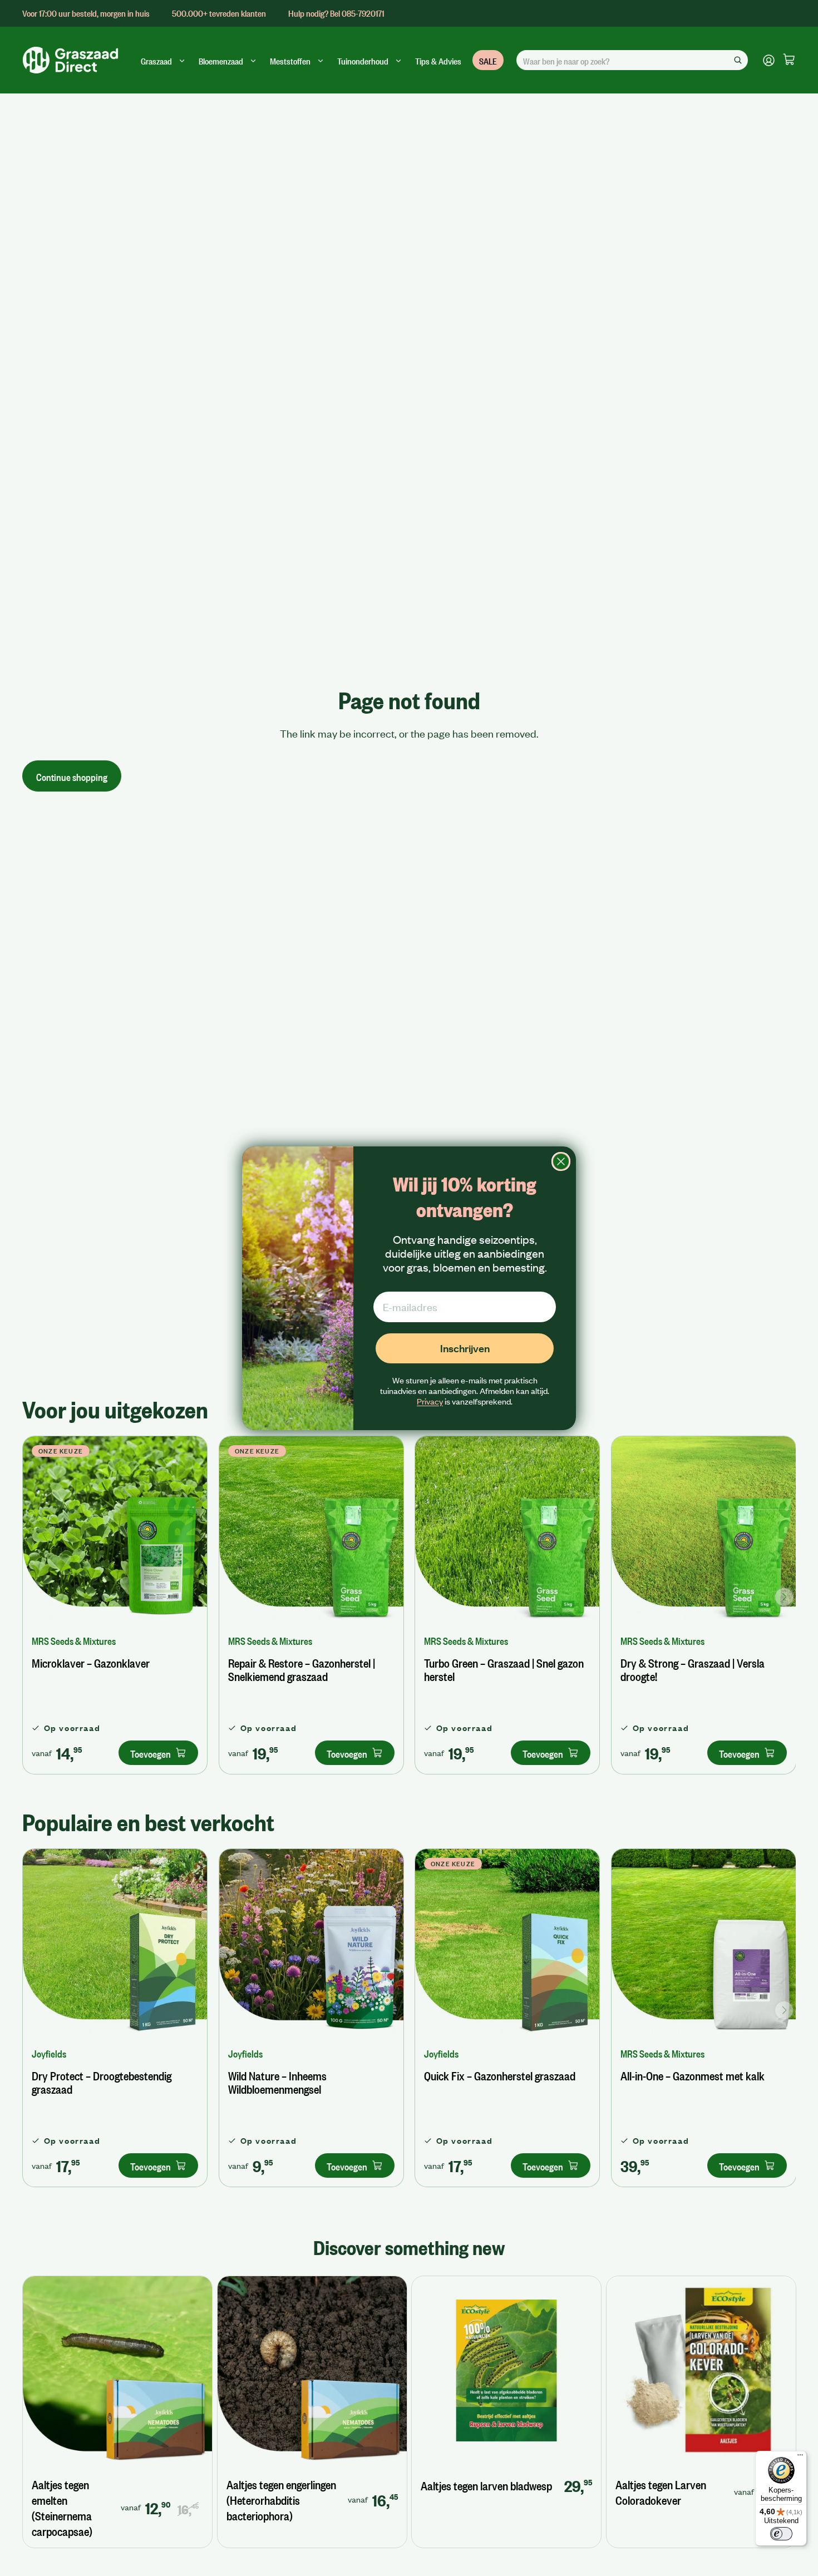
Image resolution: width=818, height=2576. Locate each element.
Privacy (430, 1401)
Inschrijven (465, 1348)
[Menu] (800, 2458)
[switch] (781, 2534)
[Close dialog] (561, 1161)
